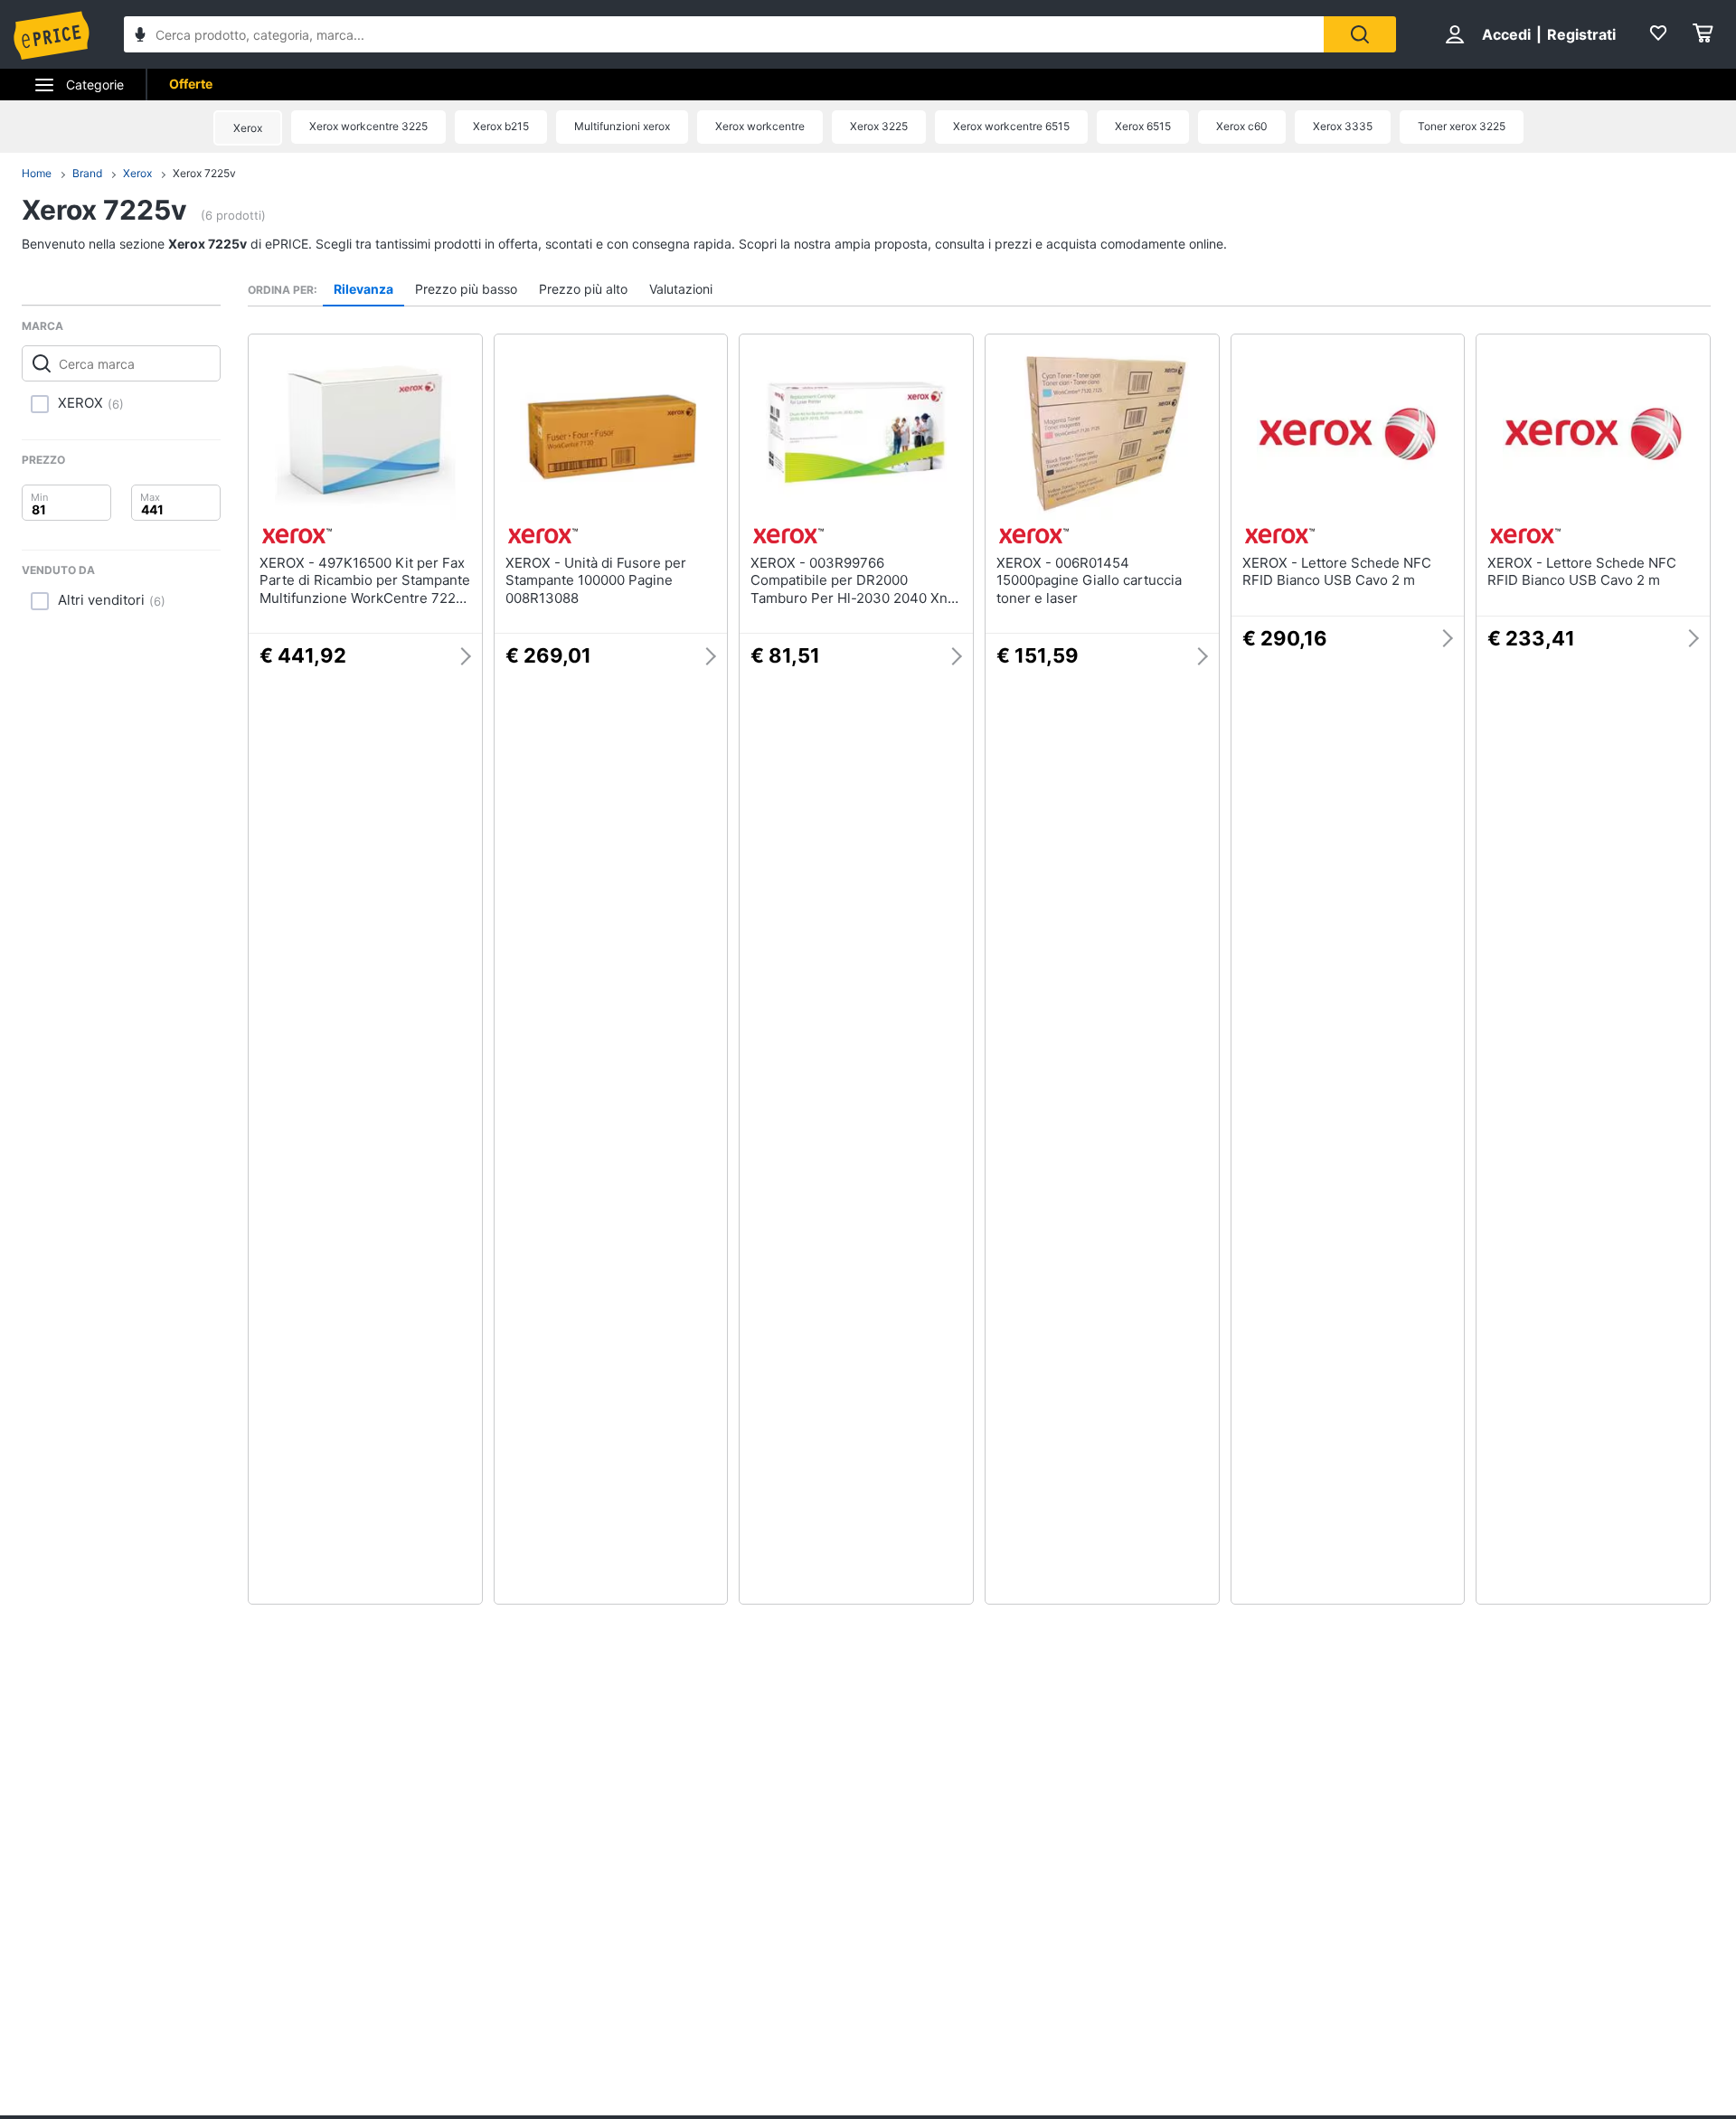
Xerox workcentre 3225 (368, 126)
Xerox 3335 (1343, 126)
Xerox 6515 (1143, 126)
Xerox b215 (501, 126)
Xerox (248, 128)
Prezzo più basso (466, 289)
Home (37, 173)
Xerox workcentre (760, 126)
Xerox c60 (1242, 126)
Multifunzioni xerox (622, 126)
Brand (87, 173)
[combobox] (724, 34)
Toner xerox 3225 (1462, 126)
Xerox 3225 (879, 126)
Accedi (1506, 34)
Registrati (1581, 34)
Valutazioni (681, 289)
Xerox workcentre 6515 (1011, 126)
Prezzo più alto (583, 289)
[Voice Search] (140, 37)
